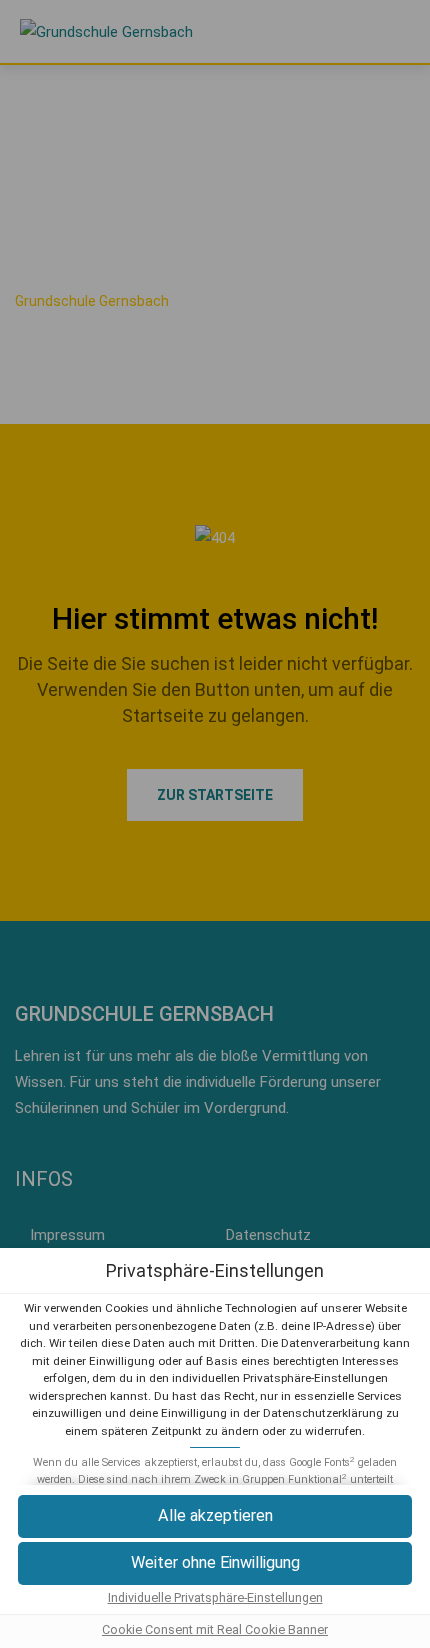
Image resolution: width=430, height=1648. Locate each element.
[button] (215, 1516)
